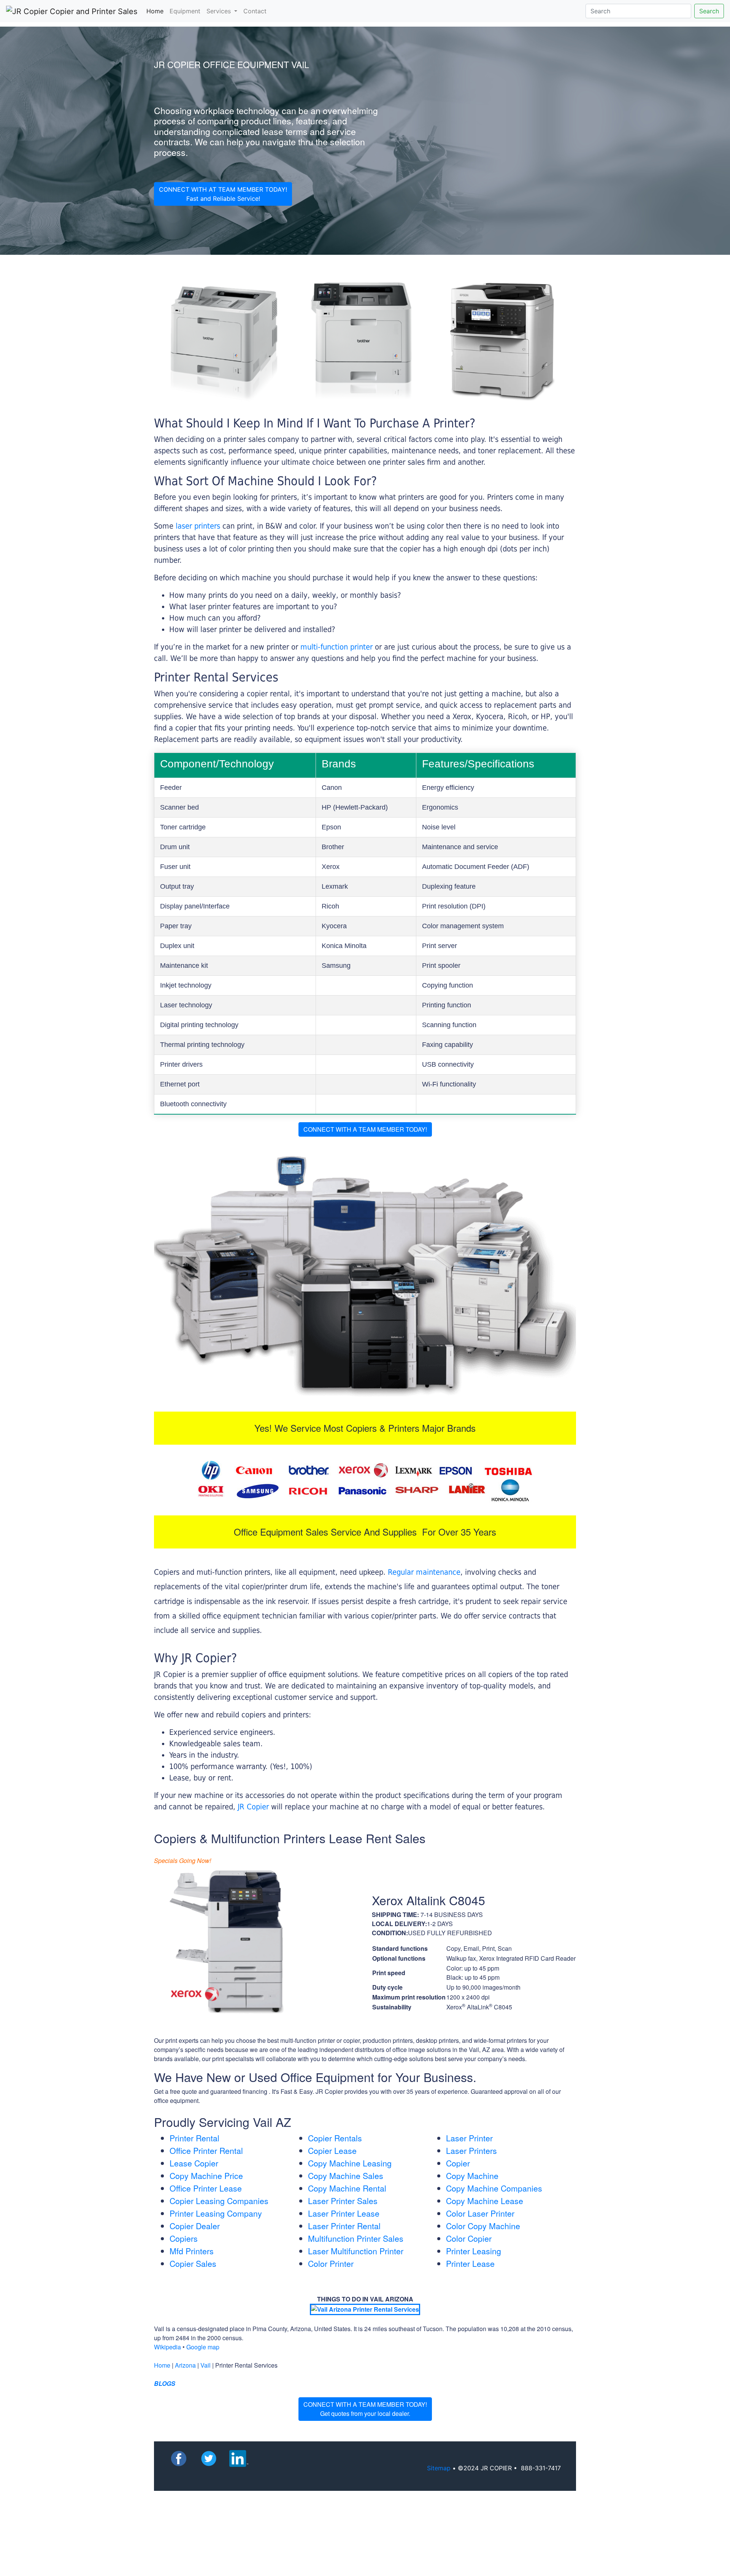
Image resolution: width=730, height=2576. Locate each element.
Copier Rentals (335, 2138)
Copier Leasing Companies (219, 2201)
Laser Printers (471, 2150)
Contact (255, 11)
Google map (203, 2347)
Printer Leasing (474, 2251)
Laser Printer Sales (343, 2201)
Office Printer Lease (206, 2188)
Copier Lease (332, 2150)
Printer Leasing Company (216, 2213)
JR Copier (253, 1807)
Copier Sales (193, 2263)
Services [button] (220, 11)
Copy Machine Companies (494, 2188)
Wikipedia (167, 2347)
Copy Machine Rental (347, 2188)
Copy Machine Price (206, 2176)
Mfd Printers (192, 2251)
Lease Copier (194, 2163)
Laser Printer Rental (344, 2226)
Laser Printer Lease (344, 2213)
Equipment (185, 11)
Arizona (185, 2365)
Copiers (184, 2238)
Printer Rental (194, 2138)
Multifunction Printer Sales (356, 2238)
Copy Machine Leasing (350, 2163)
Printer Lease (470, 2263)
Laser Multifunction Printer (356, 2251)
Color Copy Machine (483, 2226)
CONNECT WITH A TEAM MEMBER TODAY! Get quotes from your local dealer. (365, 2409)
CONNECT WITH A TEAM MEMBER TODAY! (365, 1129)
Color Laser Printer (480, 2213)
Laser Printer (469, 2138)
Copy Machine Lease (485, 2201)
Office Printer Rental (206, 2150)
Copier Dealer (195, 2226)
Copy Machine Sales (346, 2176)
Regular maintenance (424, 1572)
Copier (458, 2163)
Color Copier (469, 2238)
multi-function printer (336, 647)
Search (709, 11)
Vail (206, 2365)
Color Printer (331, 2263)
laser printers (199, 526)
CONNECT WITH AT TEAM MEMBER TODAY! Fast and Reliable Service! (223, 194)
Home (156, 11)
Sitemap (439, 2468)
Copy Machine (472, 2176)
